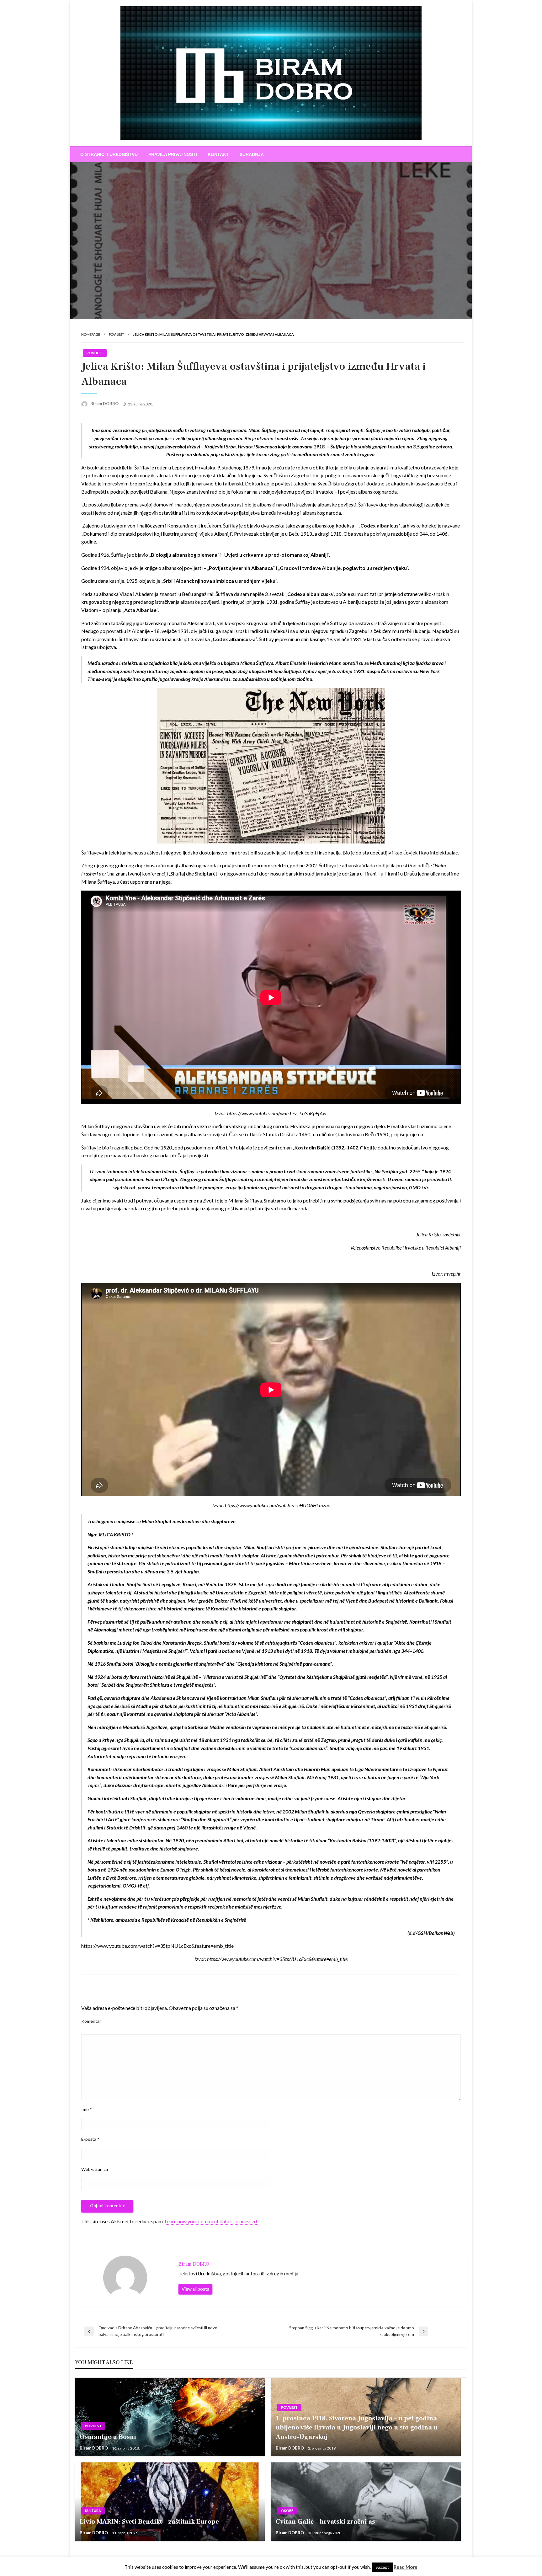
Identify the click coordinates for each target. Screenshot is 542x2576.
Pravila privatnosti (173, 154)
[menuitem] (109, 154)
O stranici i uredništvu (109, 154)
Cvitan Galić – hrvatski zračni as (325, 2522)
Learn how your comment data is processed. (211, 2221)
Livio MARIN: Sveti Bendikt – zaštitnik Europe (149, 2522)
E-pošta (90, 2139)
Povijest (117, 334)
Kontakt (218, 154)
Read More (406, 2567)
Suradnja (252, 154)
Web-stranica (95, 2169)
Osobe (287, 2511)
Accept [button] (383, 2567)
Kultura (93, 2511)
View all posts (195, 2289)
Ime (87, 2109)
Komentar (91, 2021)
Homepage (91, 334)
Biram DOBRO (105, 404)
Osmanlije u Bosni (108, 2437)
